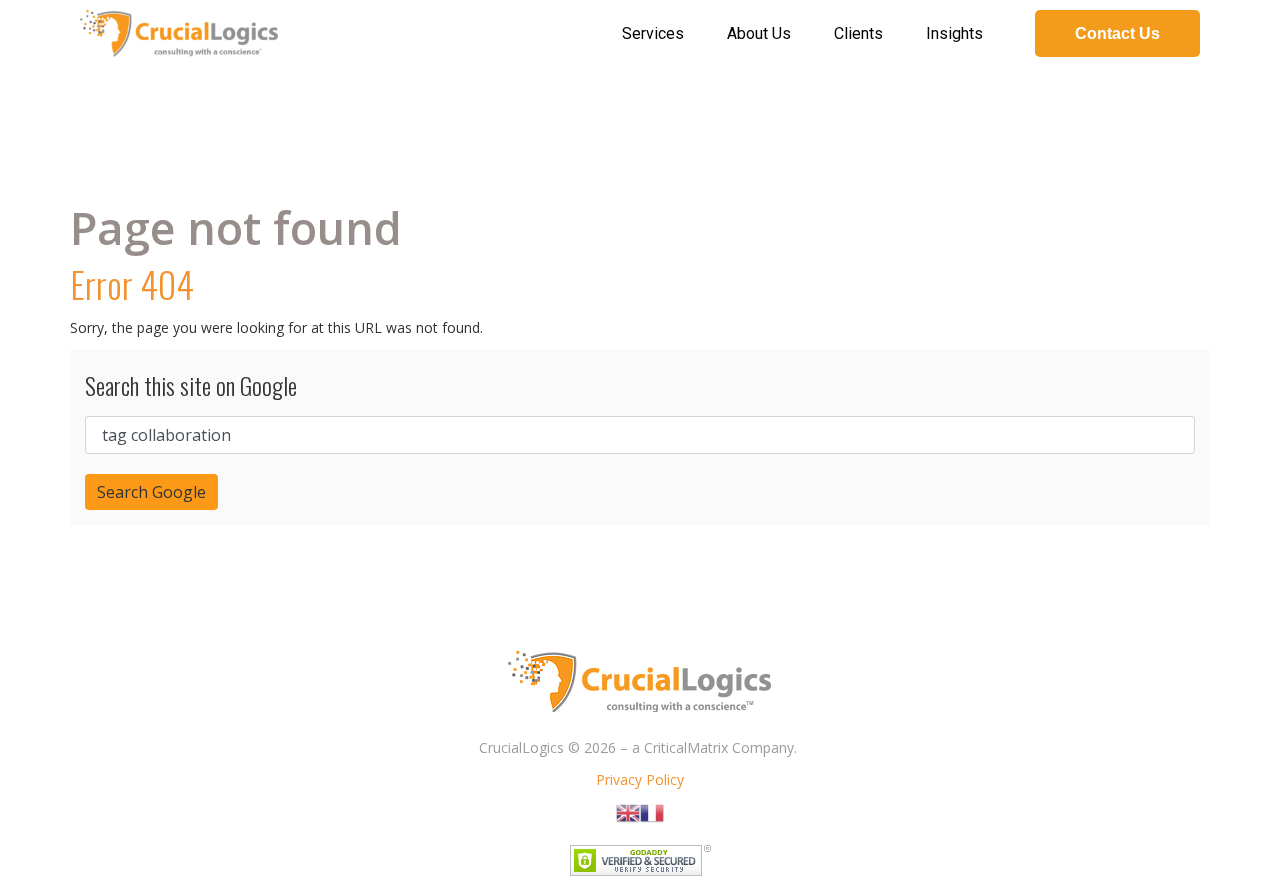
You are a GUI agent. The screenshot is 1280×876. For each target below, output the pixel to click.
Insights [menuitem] (954, 33)
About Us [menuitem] (759, 33)
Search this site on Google (191, 385)
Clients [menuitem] (858, 33)
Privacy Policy (640, 779)
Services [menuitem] (653, 33)
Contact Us (1117, 33)
